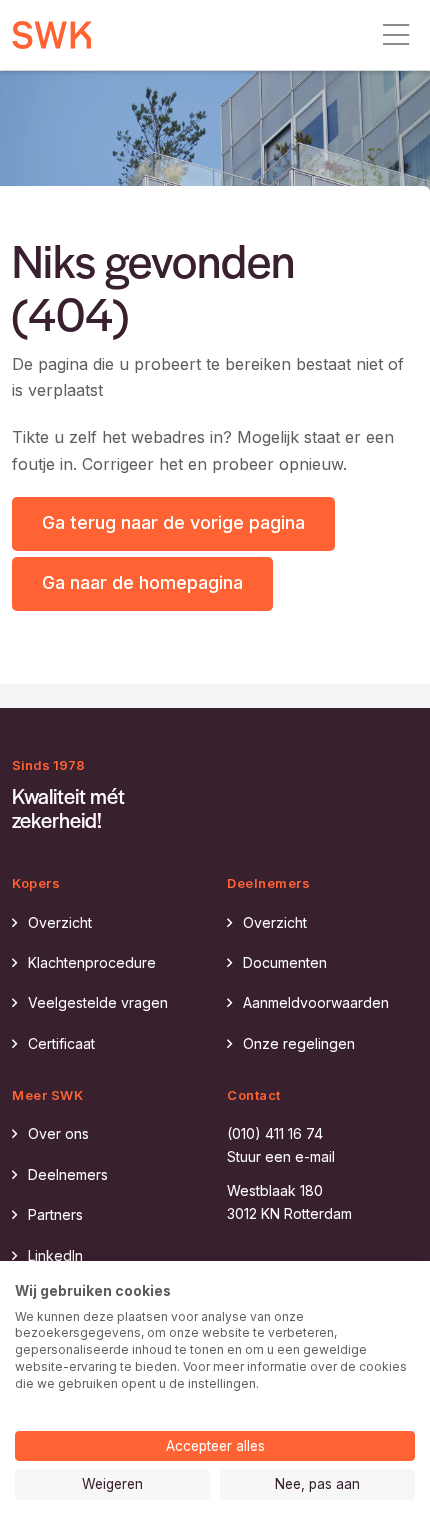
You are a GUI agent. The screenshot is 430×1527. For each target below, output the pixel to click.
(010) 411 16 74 (275, 1133)
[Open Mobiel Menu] (396, 35)
